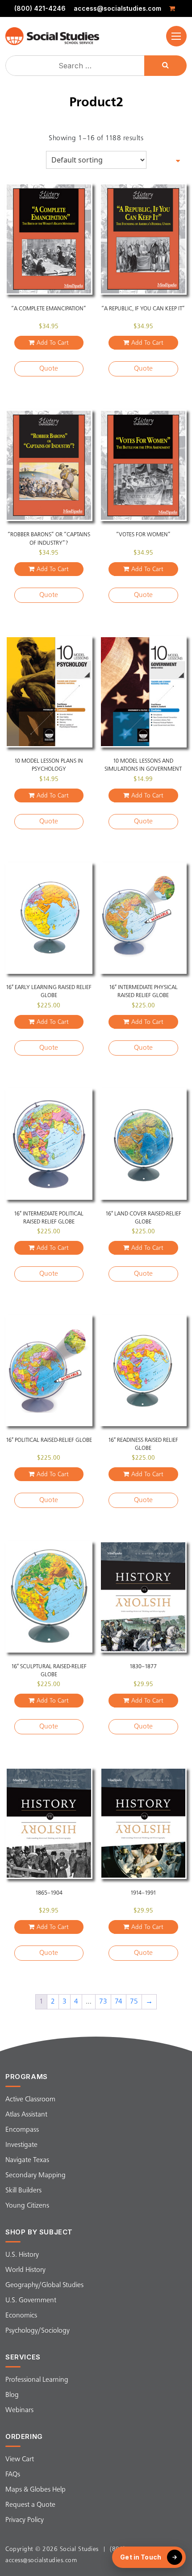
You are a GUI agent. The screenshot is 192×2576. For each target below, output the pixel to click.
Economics (21, 2316)
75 (134, 2002)
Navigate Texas (27, 2160)
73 (103, 2002)
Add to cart (53, 343)
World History (25, 2270)
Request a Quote (30, 2505)
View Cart (20, 2459)
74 (119, 2002)
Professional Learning (37, 2380)
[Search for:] (76, 66)
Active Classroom (30, 2100)
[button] (176, 36)
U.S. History (22, 2255)
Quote (49, 369)
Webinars (19, 2410)
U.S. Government (31, 2300)
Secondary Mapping (35, 2175)
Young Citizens (27, 2206)
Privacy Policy (25, 2520)
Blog (12, 2395)
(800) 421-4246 (40, 8)
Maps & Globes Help (35, 2490)
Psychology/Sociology (38, 2331)
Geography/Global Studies (44, 2285)
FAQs (13, 2475)
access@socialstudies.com (117, 8)
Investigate (21, 2145)
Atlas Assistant (26, 2115)
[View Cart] (174, 8)
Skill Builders (23, 2191)
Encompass (22, 2130)
